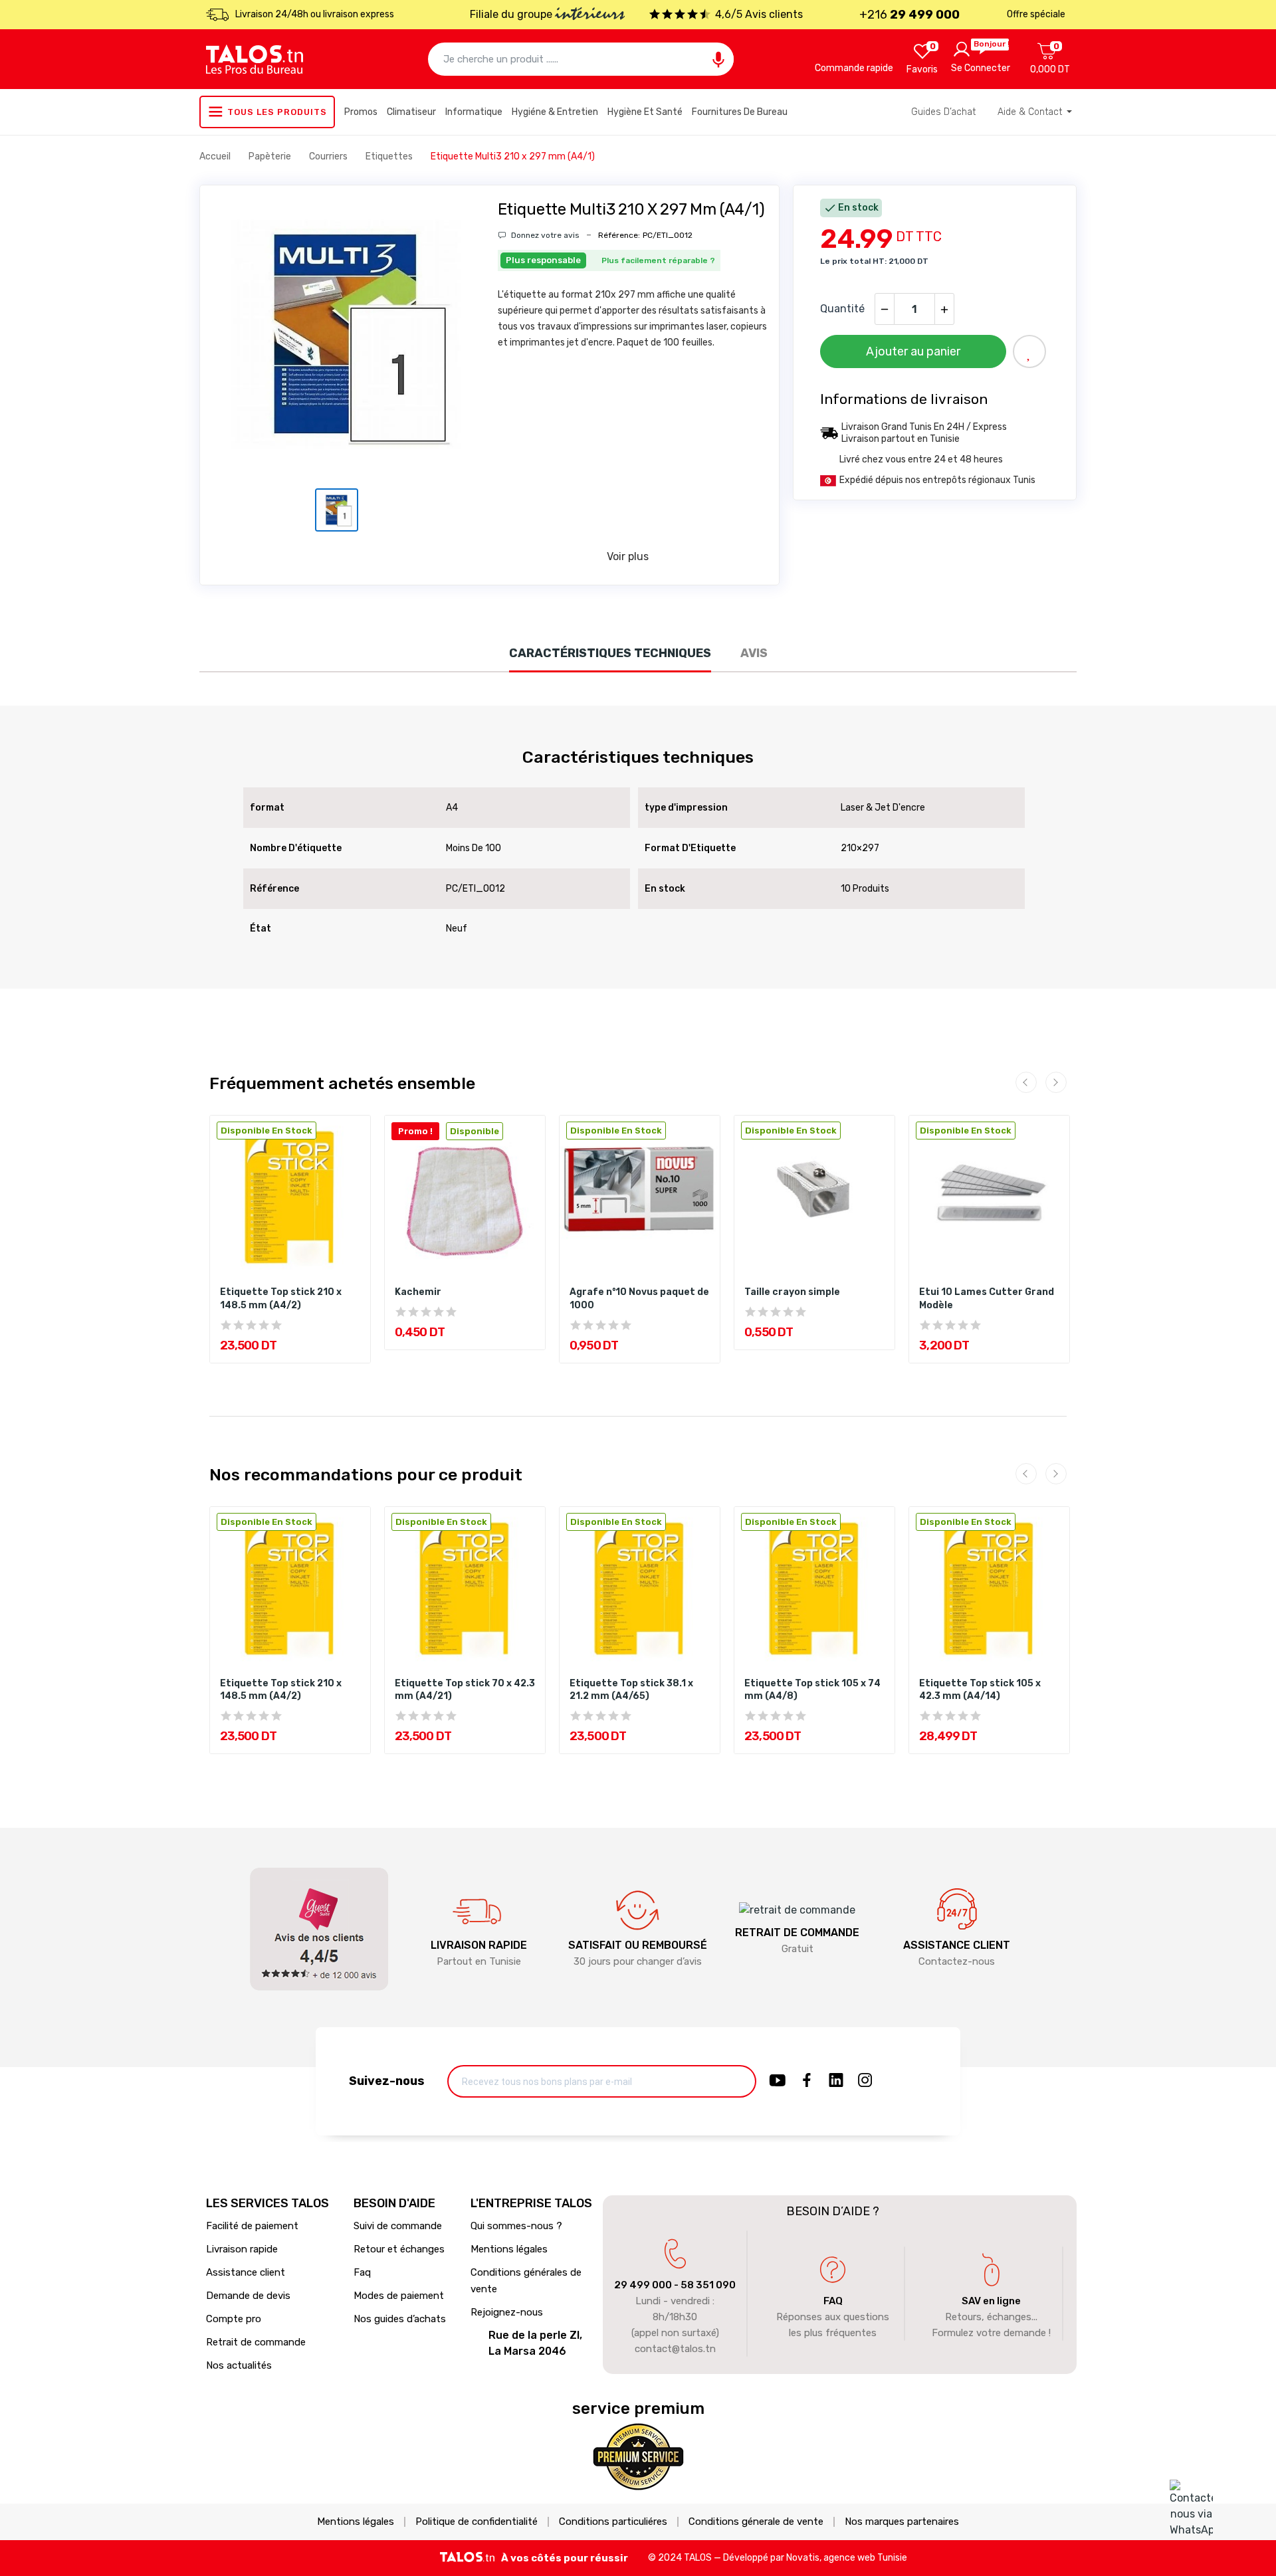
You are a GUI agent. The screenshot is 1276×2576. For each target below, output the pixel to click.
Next (1056, 1082)
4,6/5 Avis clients (759, 14)
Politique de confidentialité (477, 2522)
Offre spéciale (1036, 14)
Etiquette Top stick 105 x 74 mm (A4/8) (812, 1690)
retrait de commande (797, 1932)
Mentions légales (509, 2249)
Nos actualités (239, 2365)
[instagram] (865, 2081)
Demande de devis (248, 2296)
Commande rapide (854, 68)
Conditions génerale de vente (756, 2522)
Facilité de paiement (252, 2226)
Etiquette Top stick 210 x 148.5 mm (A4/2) (281, 1299)
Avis (754, 653)
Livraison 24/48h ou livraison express (315, 14)
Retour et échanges (399, 2249)
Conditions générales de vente (526, 2281)
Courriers (329, 156)
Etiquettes (390, 156)
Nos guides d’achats (400, 2319)
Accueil (216, 156)
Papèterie (271, 156)
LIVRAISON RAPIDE (479, 1945)
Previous (1026, 1082)
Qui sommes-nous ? (516, 2226)
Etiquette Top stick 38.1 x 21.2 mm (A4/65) (631, 1690)
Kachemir (418, 1292)
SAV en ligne (991, 2301)
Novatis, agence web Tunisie (847, 2558)
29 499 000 (643, 2285)
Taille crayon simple (792, 1292)
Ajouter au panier (913, 351)
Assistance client (246, 2272)
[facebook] (807, 2081)
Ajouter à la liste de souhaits (1029, 351)
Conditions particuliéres (613, 2522)
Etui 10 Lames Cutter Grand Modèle (987, 1299)
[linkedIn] (836, 2081)
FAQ (833, 2301)
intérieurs (590, 15)
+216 (909, 15)
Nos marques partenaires (902, 2522)
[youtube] (778, 2081)
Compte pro (234, 2319)
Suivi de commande (398, 2226)
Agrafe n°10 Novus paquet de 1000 (639, 1299)
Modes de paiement (399, 2296)
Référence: (619, 235)
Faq (362, 2272)
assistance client (957, 1945)
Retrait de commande (256, 2342)
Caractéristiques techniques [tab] (610, 653)
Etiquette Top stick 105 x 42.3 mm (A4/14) (980, 1690)
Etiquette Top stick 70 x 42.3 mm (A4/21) (465, 1690)
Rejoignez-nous (507, 2312)
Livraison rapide (242, 2249)
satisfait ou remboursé (638, 1945)
